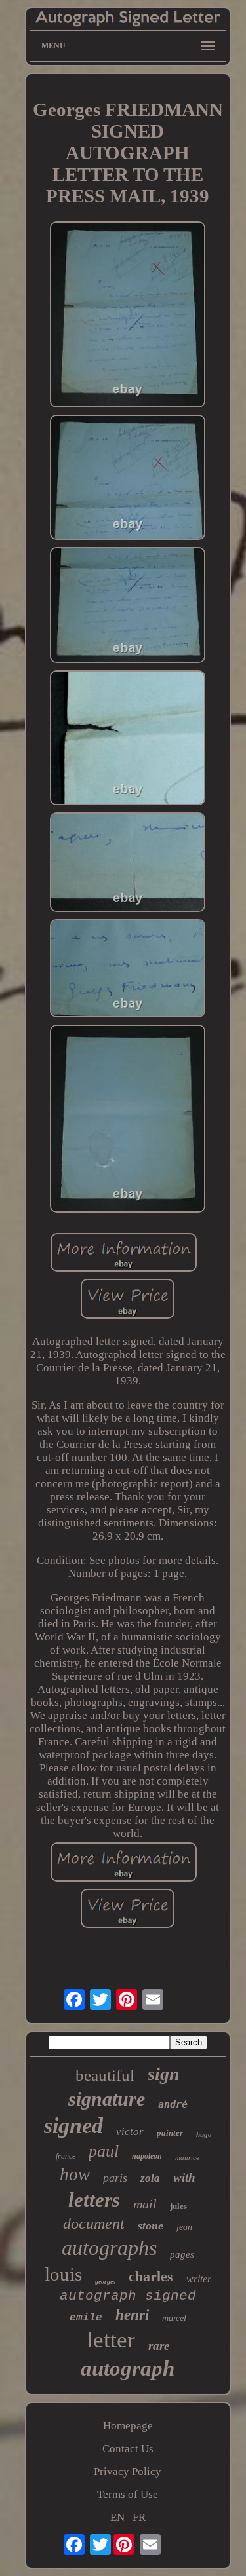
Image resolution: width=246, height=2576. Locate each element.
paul (104, 2151)
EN (117, 2517)
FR (139, 2517)
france (66, 2156)
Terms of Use (128, 2494)
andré (173, 2104)
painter (170, 2133)
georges (105, 2282)
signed (73, 2126)
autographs (109, 2248)
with (184, 2177)
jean (184, 2227)
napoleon (147, 2156)
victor (130, 2131)
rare (159, 2346)
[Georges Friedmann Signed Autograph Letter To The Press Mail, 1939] (128, 316)
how (75, 2174)
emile (86, 2318)
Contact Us (128, 2449)
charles (151, 2276)
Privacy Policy (128, 2472)
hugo (204, 2134)
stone (151, 2226)
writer (199, 2279)
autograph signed (128, 2296)
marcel (174, 2318)
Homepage (128, 2426)
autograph (128, 2368)
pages (182, 2254)
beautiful (105, 2075)
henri (132, 2315)
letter (111, 2340)
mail (145, 2204)
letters (94, 2200)
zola (150, 2178)
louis (63, 2274)
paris (115, 2178)
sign (164, 2074)
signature (107, 2099)
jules (178, 2206)
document (94, 2224)
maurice (187, 2157)
